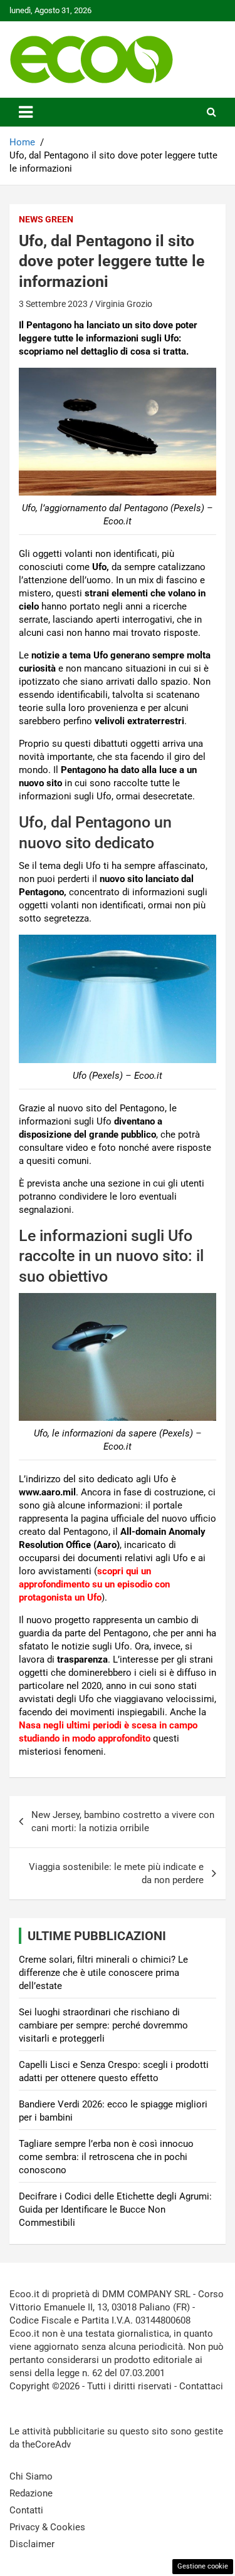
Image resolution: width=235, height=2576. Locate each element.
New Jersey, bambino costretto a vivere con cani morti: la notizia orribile (123, 1821)
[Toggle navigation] (26, 112)
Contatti (26, 2510)
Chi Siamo (31, 2476)
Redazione (31, 2493)
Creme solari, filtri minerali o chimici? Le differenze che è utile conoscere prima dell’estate (103, 1973)
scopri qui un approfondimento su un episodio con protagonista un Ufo (94, 1584)
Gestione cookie (203, 2566)
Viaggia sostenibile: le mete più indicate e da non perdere (116, 1873)
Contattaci (201, 2386)
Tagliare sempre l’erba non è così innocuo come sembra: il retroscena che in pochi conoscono (106, 2157)
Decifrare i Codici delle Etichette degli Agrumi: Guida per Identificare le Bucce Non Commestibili (115, 2210)
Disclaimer (32, 2544)
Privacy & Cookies (47, 2527)
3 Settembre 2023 (53, 304)
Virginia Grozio (124, 304)
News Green (46, 219)
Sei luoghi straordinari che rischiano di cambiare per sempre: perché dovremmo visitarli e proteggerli (103, 2025)
